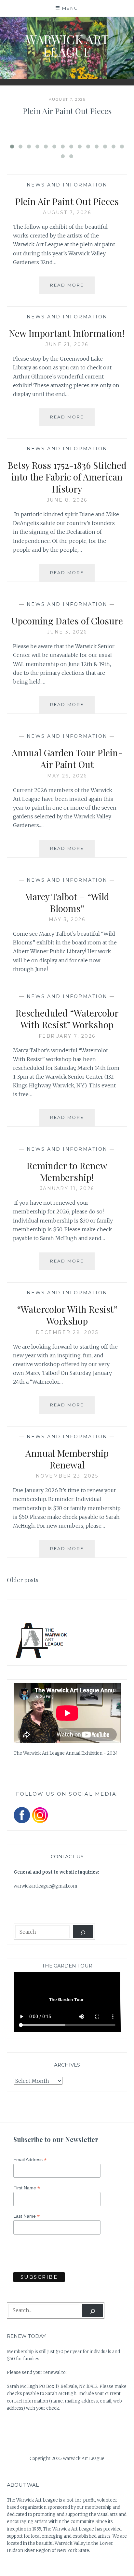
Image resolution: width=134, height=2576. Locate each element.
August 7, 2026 (67, 212)
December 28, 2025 (67, 1332)
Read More (72, 288)
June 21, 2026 (67, 344)
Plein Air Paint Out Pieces (67, 111)
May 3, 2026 (67, 919)
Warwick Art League (67, 45)
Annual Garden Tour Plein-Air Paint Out (67, 758)
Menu (70, 8)
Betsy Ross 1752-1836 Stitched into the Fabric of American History (67, 477)
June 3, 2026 (67, 632)
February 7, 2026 (67, 1036)
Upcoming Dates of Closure (67, 621)
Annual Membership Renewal (67, 1459)
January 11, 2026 (67, 1188)
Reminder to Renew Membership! (67, 1171)
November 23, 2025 (67, 1476)
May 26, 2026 (67, 776)
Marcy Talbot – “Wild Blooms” (67, 902)
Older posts (23, 1580)
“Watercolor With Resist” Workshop (67, 1315)
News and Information (67, 185)
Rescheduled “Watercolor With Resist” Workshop (67, 1019)
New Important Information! (67, 333)
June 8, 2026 (67, 500)
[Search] (83, 1932)
